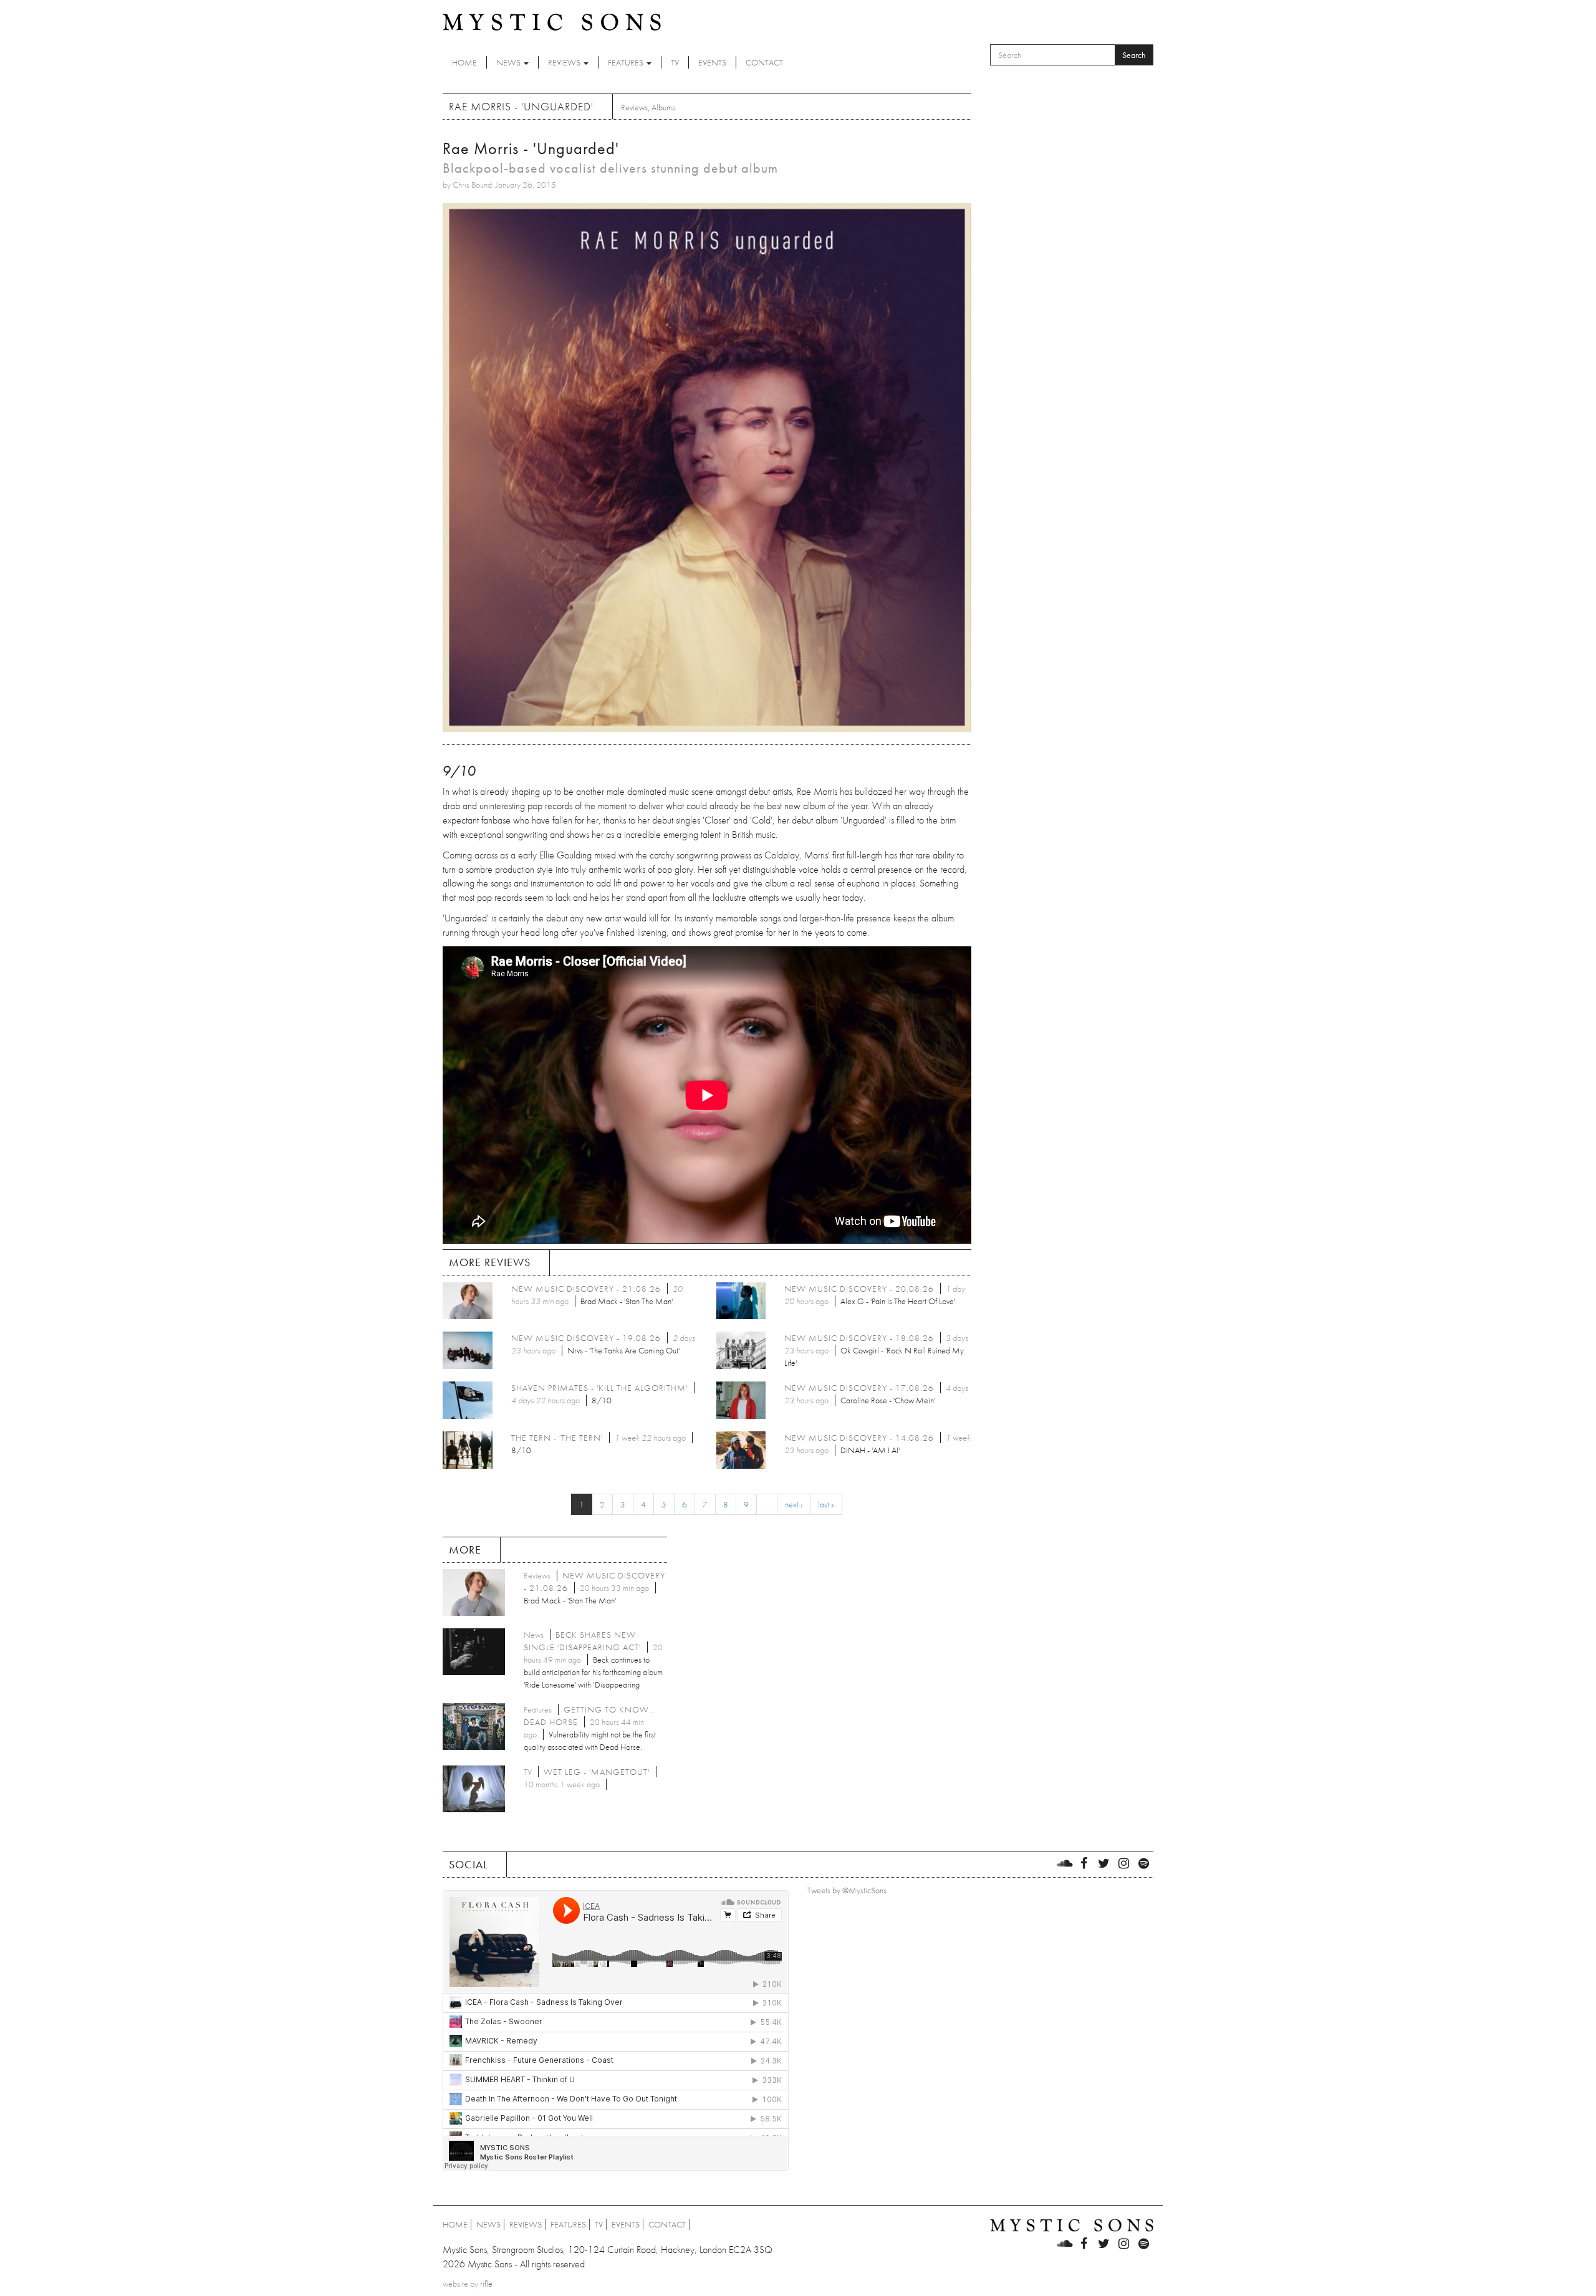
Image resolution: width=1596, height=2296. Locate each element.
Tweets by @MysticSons (847, 1890)
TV (675, 62)
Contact (764, 62)
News (509, 62)
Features (627, 62)
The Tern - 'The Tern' (557, 1438)
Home (464, 62)
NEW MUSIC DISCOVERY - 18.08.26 (859, 1338)
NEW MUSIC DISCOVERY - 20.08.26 (859, 1289)
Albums (663, 107)
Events (712, 62)
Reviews (565, 62)
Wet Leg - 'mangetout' (597, 1772)
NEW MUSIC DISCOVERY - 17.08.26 (859, 1388)
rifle (486, 2284)
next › (794, 1504)
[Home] (552, 21)
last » (826, 1504)
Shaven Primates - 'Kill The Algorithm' (599, 1388)
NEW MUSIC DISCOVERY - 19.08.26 (586, 1338)
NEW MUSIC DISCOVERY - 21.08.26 (586, 1289)
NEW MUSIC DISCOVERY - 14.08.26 (859, 1438)
